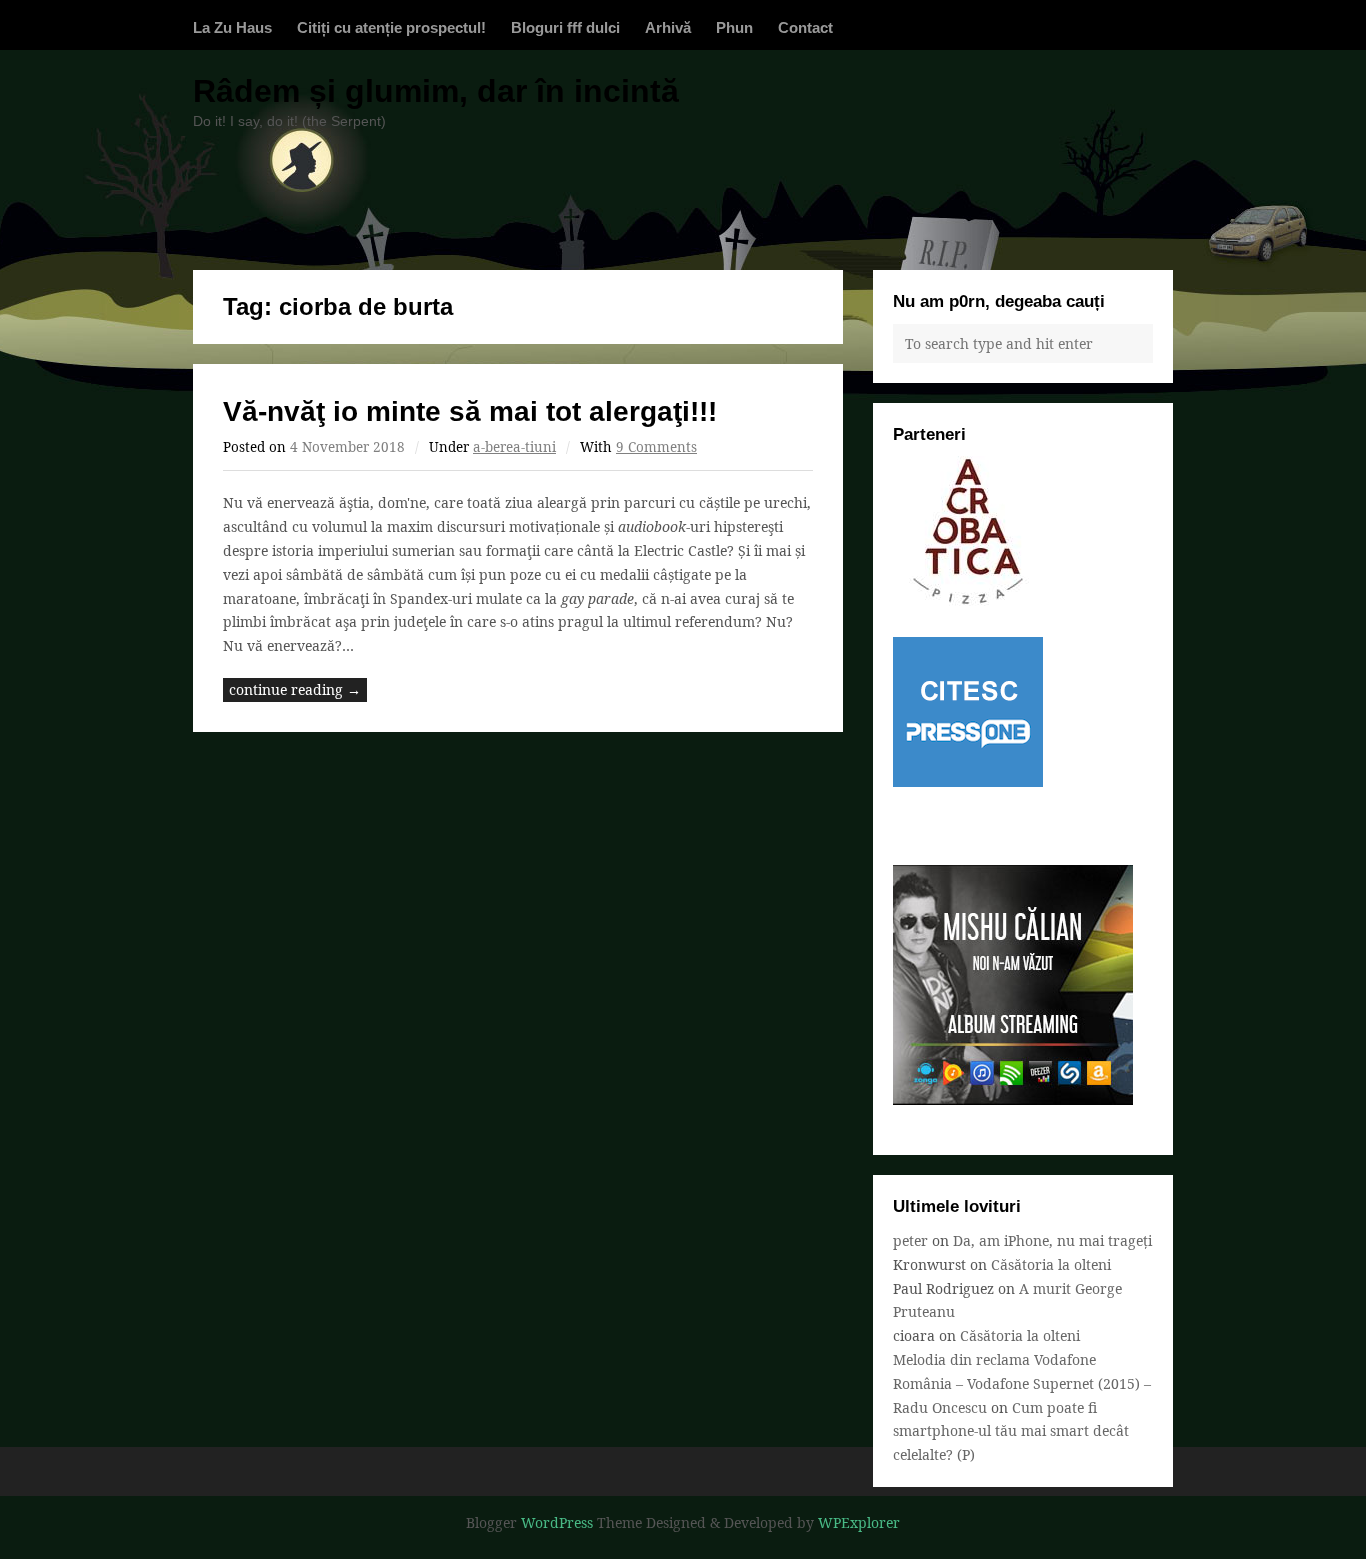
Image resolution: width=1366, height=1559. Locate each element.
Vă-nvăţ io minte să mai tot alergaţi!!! (470, 411)
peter (910, 1240)
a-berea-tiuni (514, 447)
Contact (805, 27)
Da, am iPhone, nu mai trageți (1052, 1240)
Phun (734, 27)
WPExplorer (859, 1522)
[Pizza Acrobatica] (968, 600)
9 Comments (656, 447)
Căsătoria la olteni (1051, 1264)
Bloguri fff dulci (565, 27)
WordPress (557, 1522)
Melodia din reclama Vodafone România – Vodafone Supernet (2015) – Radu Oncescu (1022, 1383)
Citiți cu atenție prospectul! (391, 27)
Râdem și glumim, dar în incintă (436, 91)
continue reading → (295, 689)
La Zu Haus (232, 27)
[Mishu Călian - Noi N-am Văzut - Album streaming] (1013, 1099)
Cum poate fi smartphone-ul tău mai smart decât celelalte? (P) (1011, 1431)
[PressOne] (968, 781)
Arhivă (668, 27)
